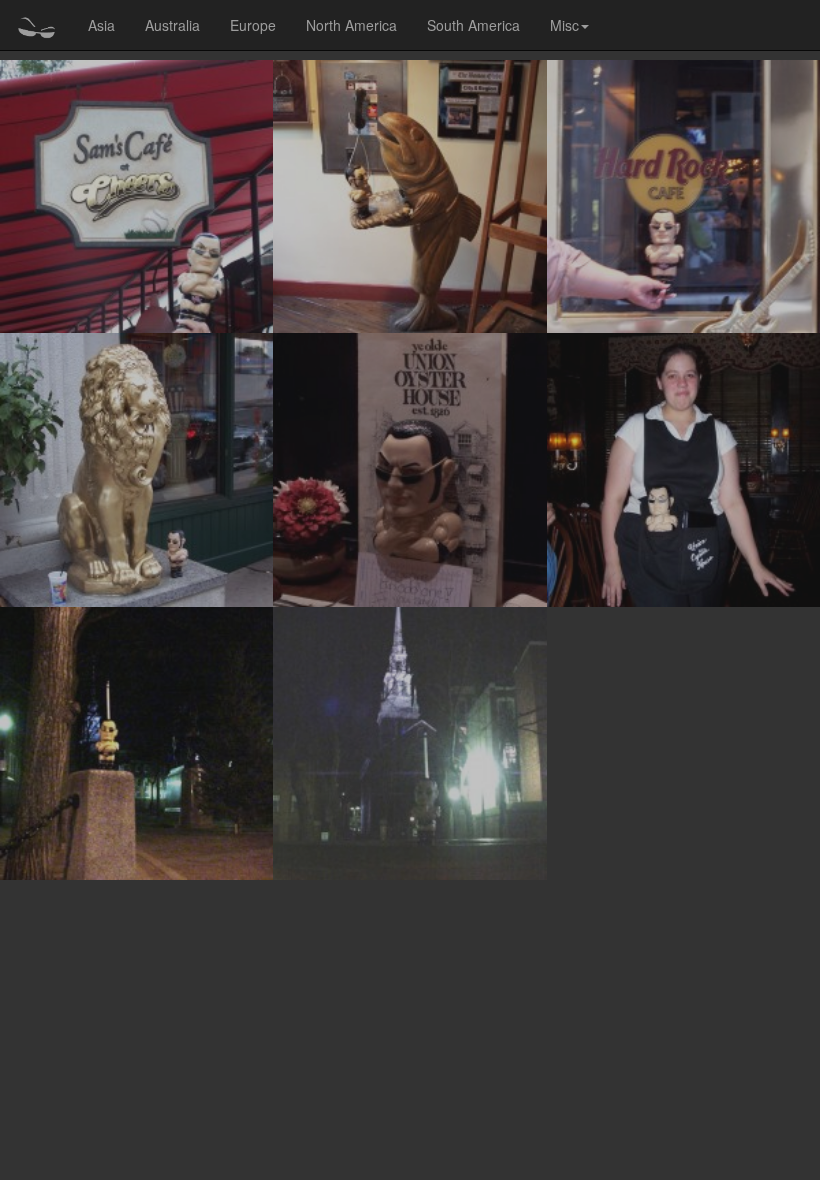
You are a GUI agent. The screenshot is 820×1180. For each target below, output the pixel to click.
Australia (172, 25)
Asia (101, 25)
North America (351, 25)
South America (473, 25)
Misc (564, 25)
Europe (253, 25)
